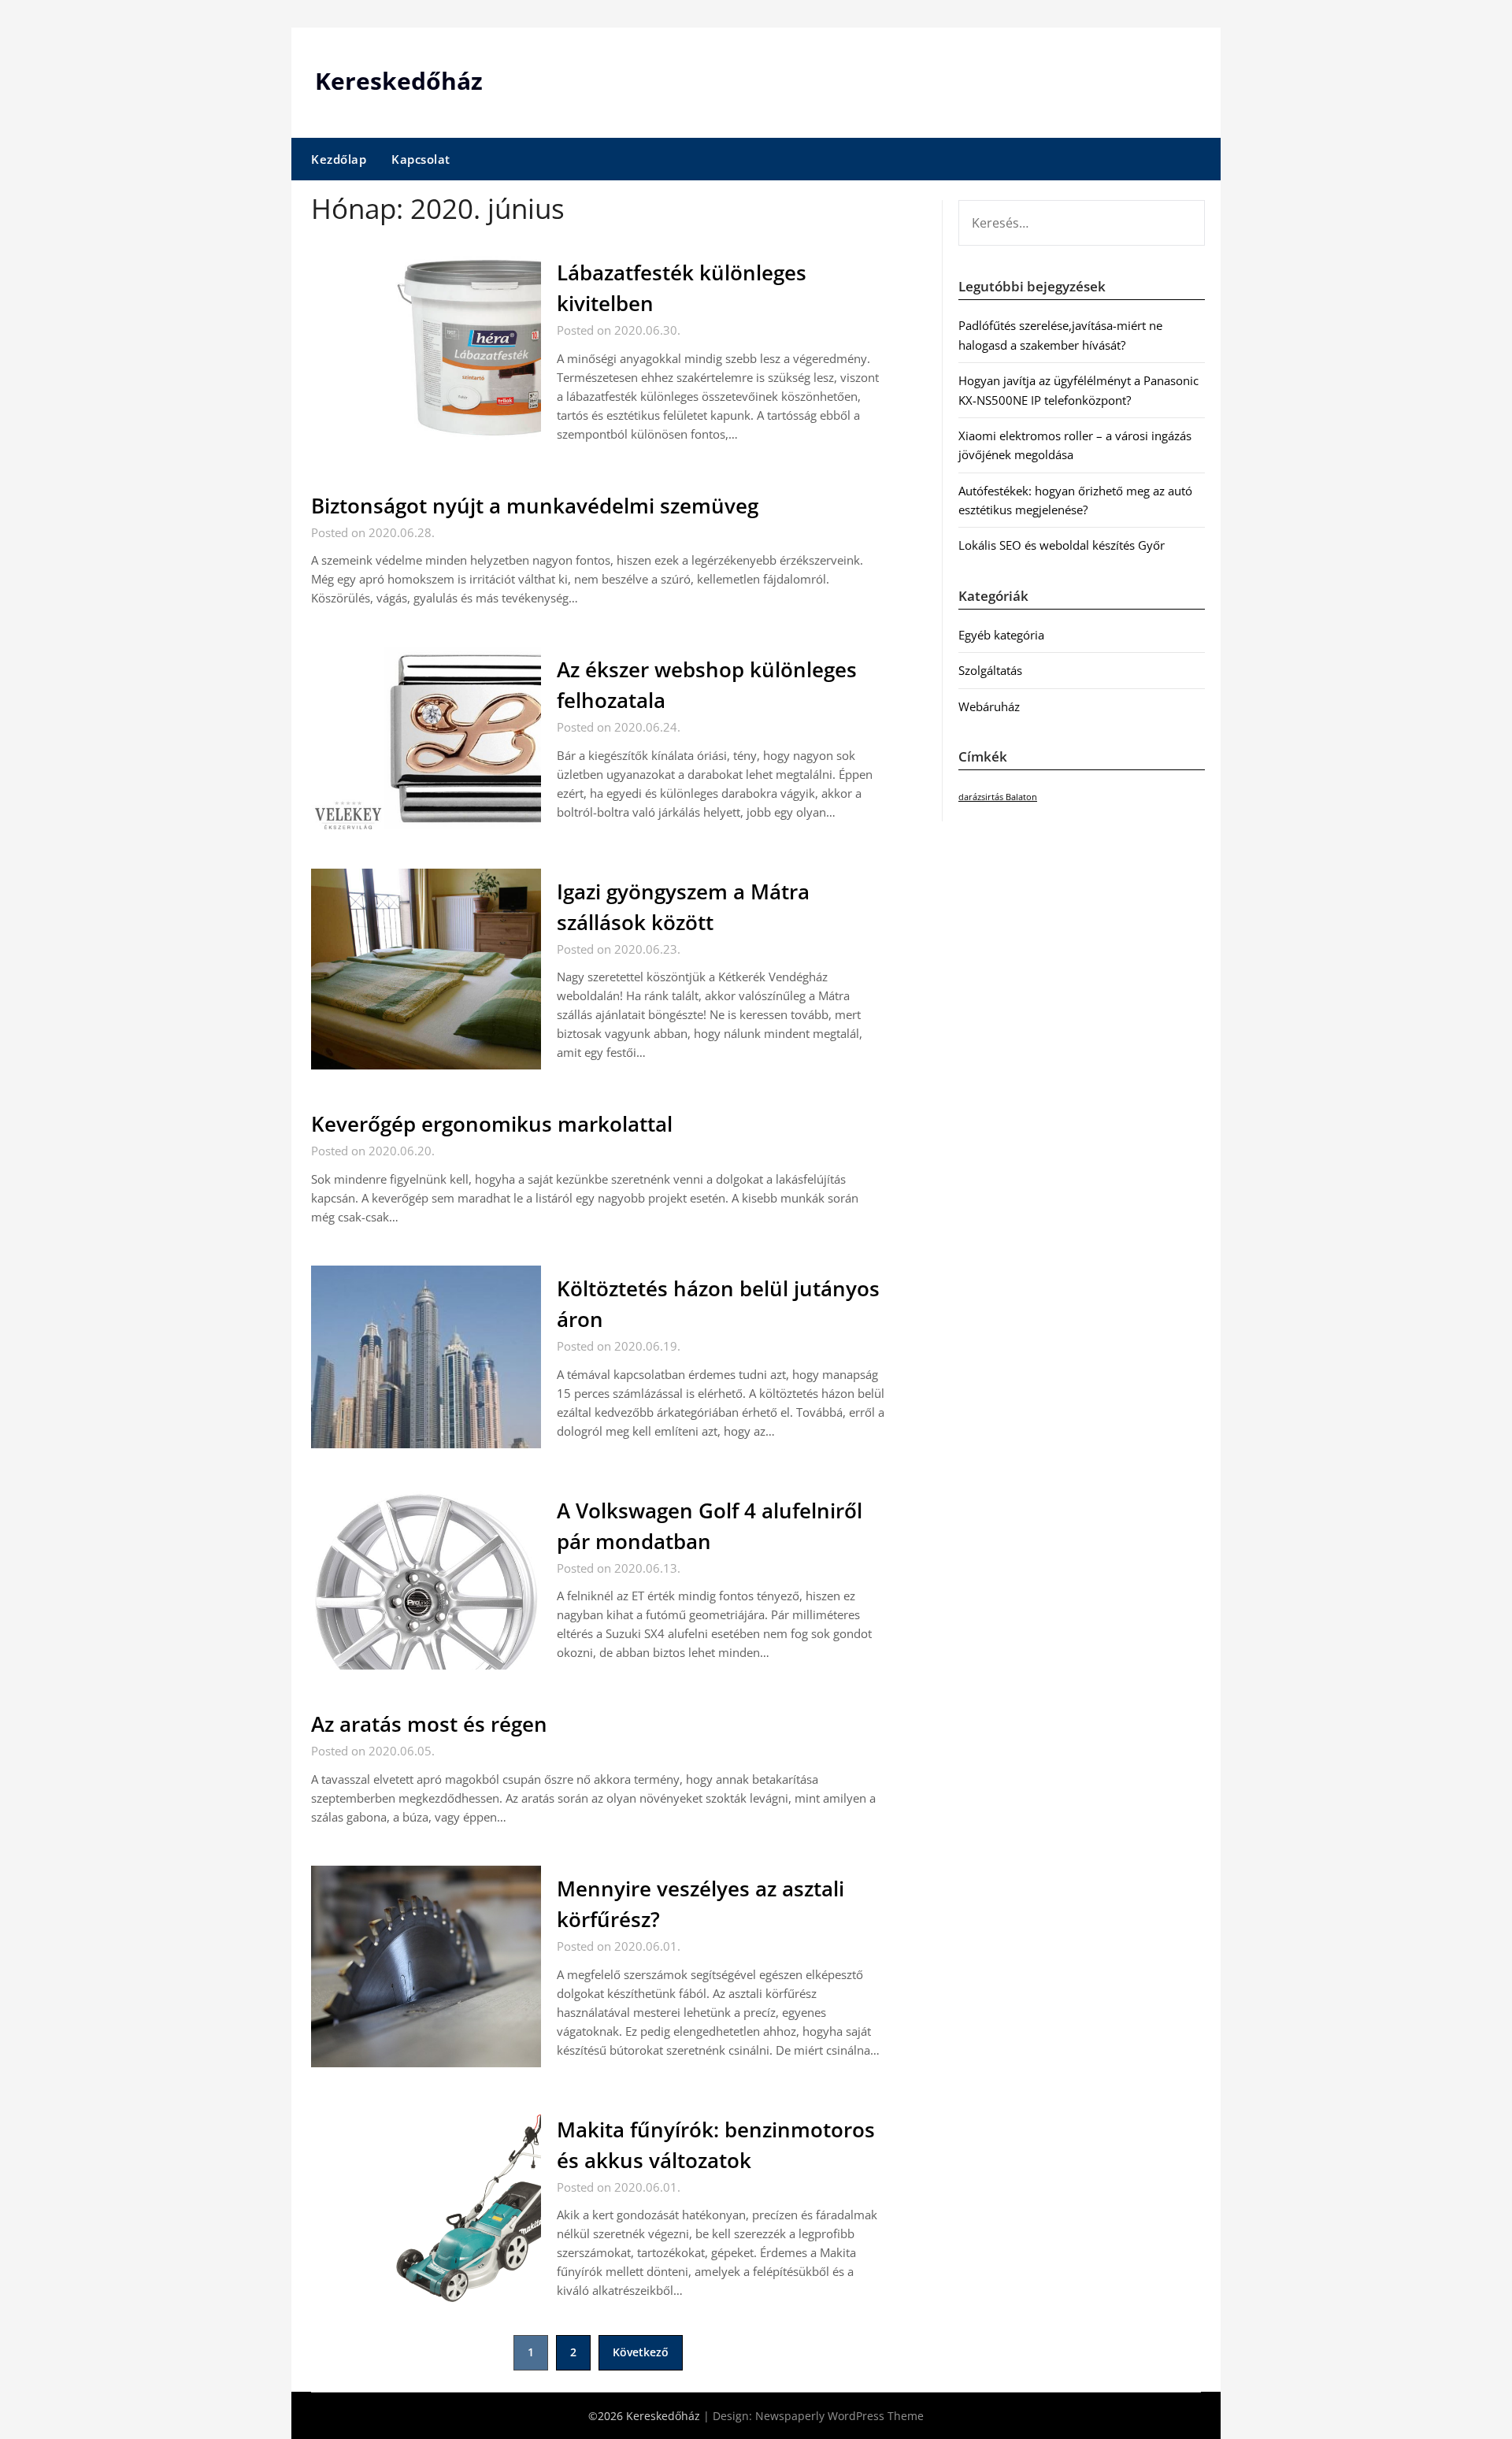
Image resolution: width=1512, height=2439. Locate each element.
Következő (641, 2352)
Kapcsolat (421, 159)
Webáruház (989, 706)
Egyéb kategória (1001, 635)
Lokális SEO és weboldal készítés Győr (1062, 545)
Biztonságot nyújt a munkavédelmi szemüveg (535, 506)
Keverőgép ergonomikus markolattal (492, 1124)
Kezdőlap (339, 159)
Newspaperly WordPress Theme (839, 2416)
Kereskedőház (399, 81)
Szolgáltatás (990, 670)
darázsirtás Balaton (998, 797)
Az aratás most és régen (429, 1724)
